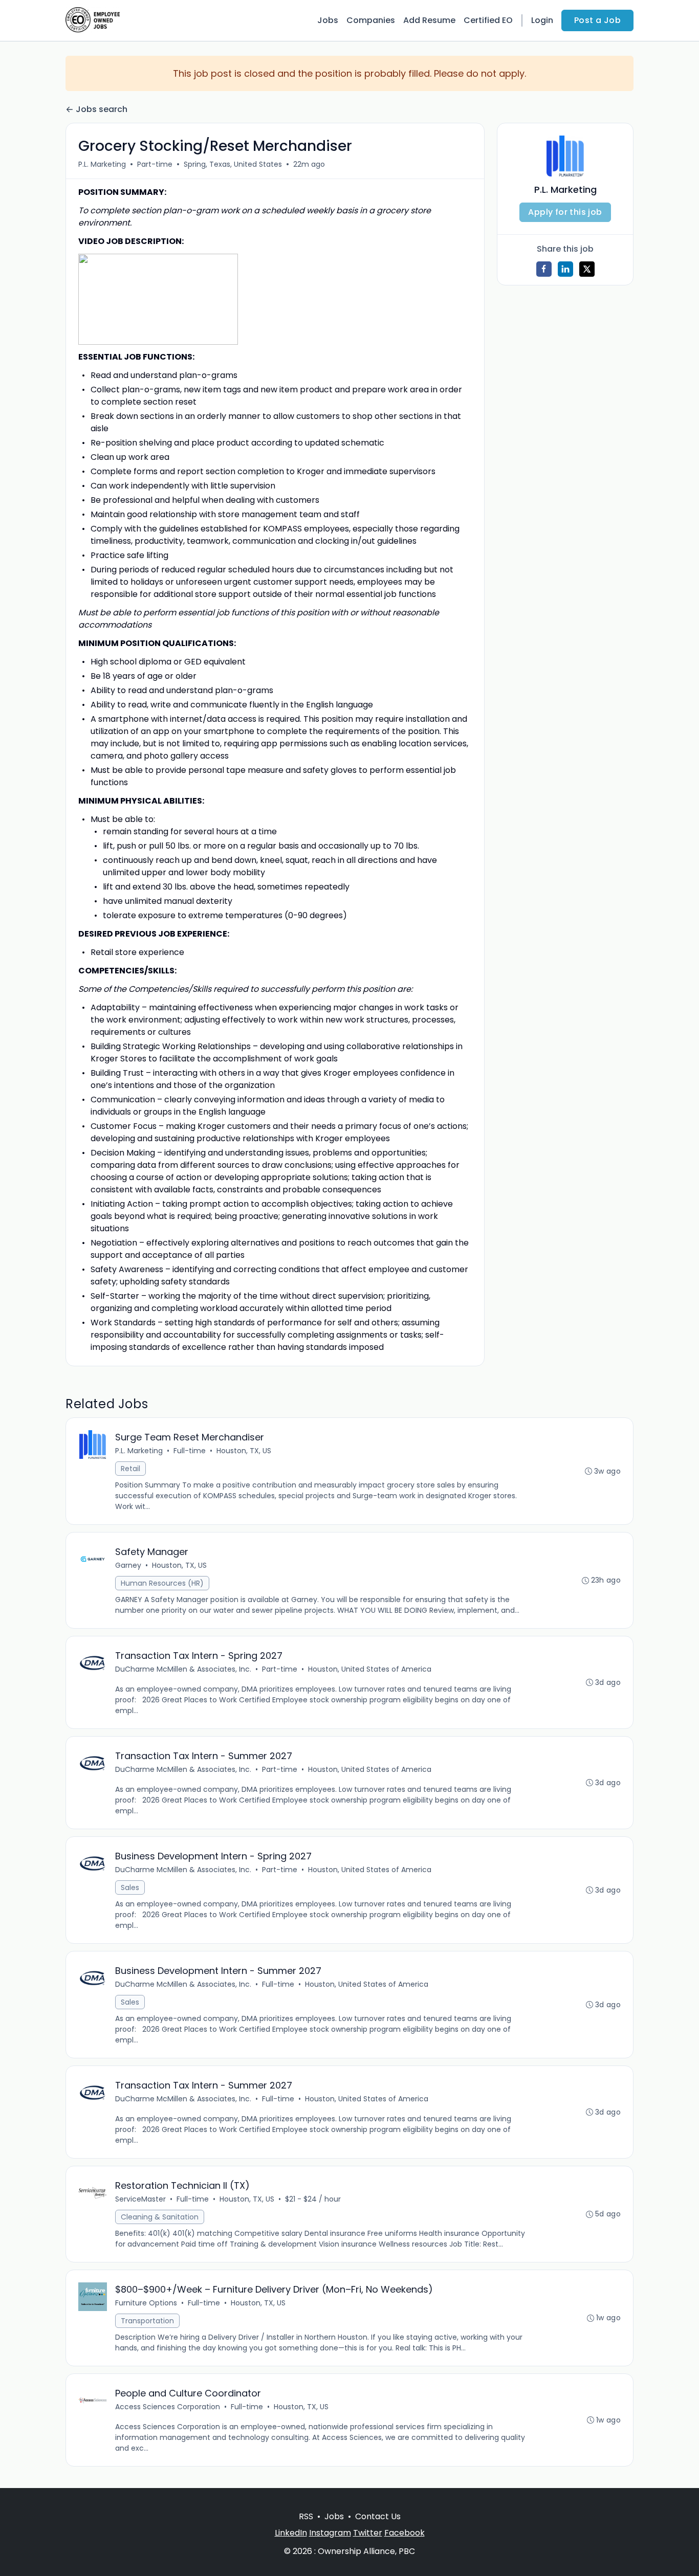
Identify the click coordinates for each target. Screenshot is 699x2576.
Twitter (368, 2533)
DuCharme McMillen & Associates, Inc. (183, 1669)
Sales (130, 1887)
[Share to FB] (544, 269)
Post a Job (597, 20)
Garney (128, 1565)
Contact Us (378, 2516)
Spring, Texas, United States (233, 164)
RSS (306, 2516)
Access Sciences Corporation (168, 2407)
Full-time (190, 1451)
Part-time (155, 164)
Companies (371, 20)
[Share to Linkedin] (565, 269)
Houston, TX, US (244, 1451)
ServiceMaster (140, 2199)
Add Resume (429, 20)
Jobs (328, 20)
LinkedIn (291, 2533)
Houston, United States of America (370, 1669)
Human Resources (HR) (162, 1583)
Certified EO (488, 20)
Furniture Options (146, 2303)
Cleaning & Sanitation (160, 2217)
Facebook (405, 2533)
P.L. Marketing (102, 164)
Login (542, 20)
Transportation (147, 2321)
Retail (130, 1469)
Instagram (330, 2533)
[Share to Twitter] (587, 269)
